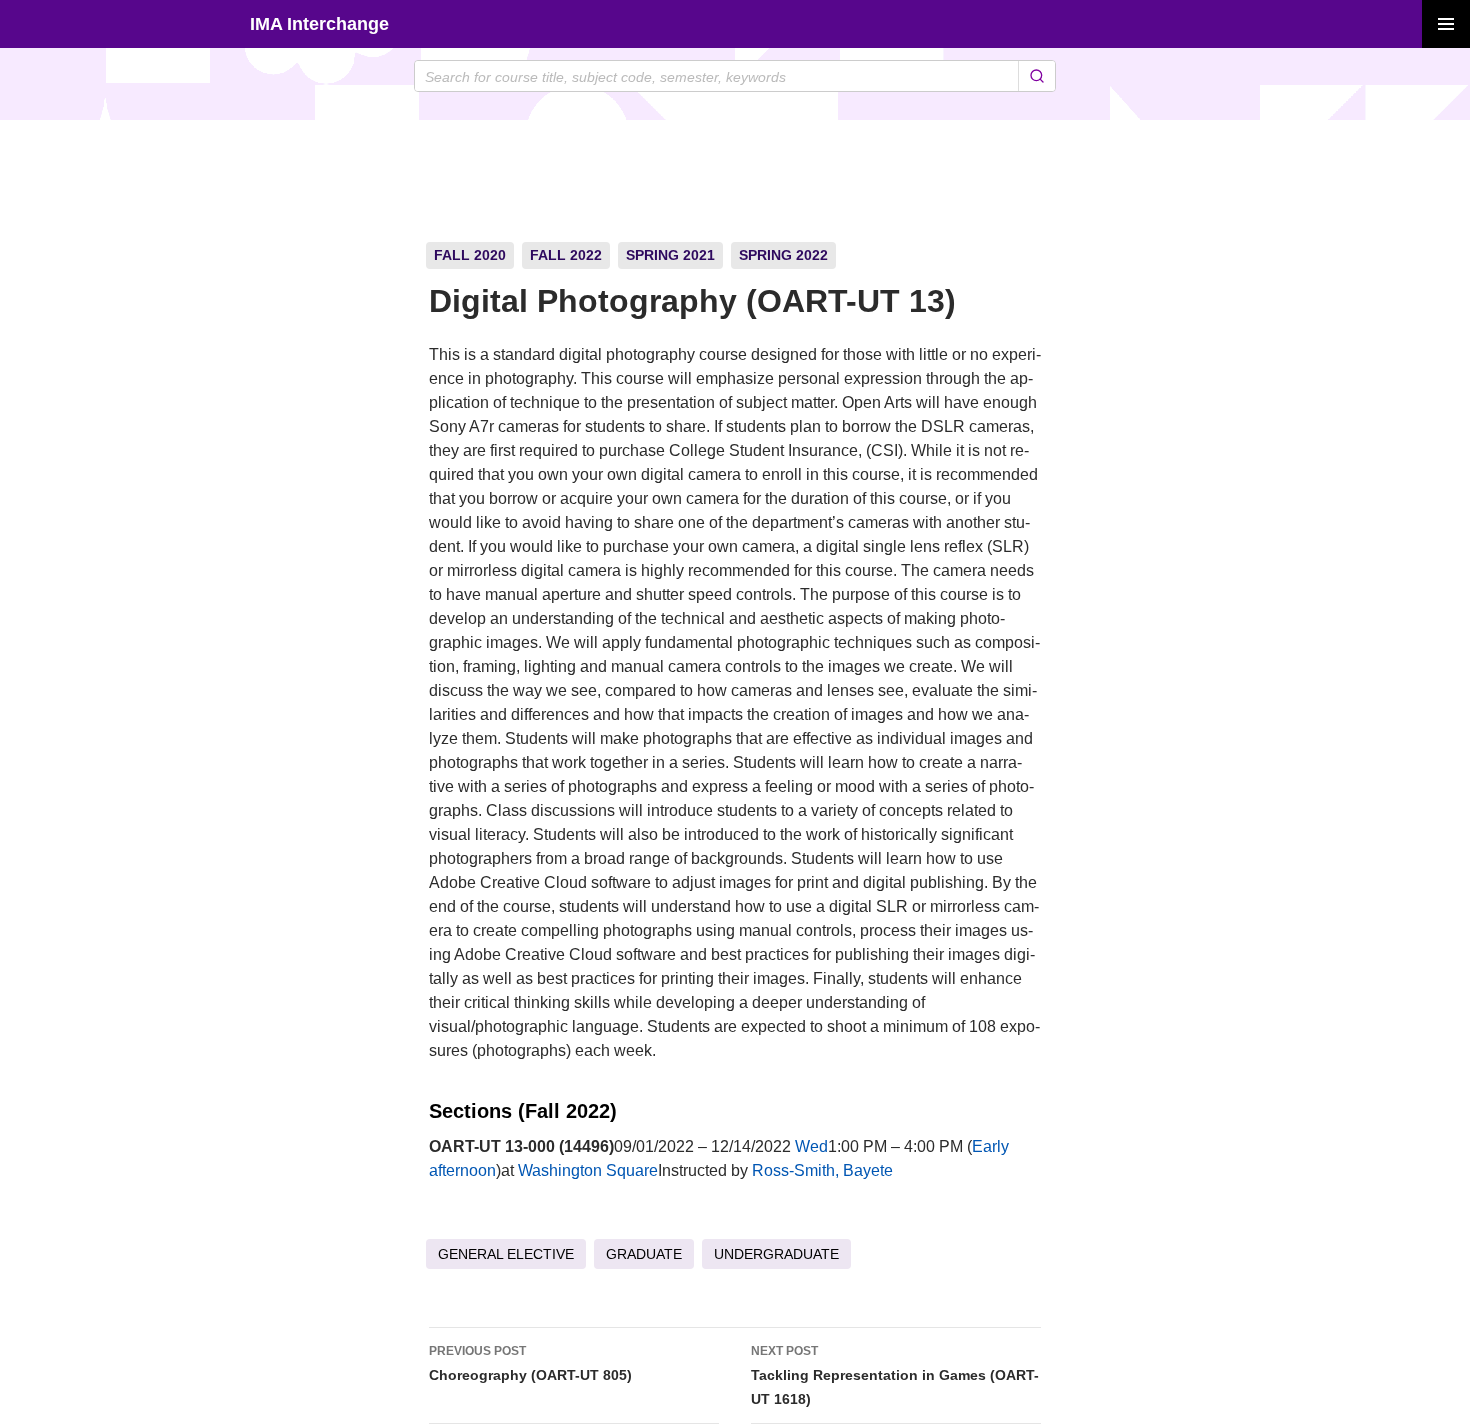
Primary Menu (1446, 24)
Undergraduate (776, 1254)
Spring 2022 (783, 255)
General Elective (506, 1254)
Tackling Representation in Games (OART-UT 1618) (895, 1375)
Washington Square (588, 1170)
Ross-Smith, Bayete (822, 1170)
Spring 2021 (670, 255)
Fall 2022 (566, 255)
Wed (811, 1146)
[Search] (1036, 76)
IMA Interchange (319, 24)
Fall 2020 (470, 255)
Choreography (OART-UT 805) (530, 1363)
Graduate (644, 1254)
